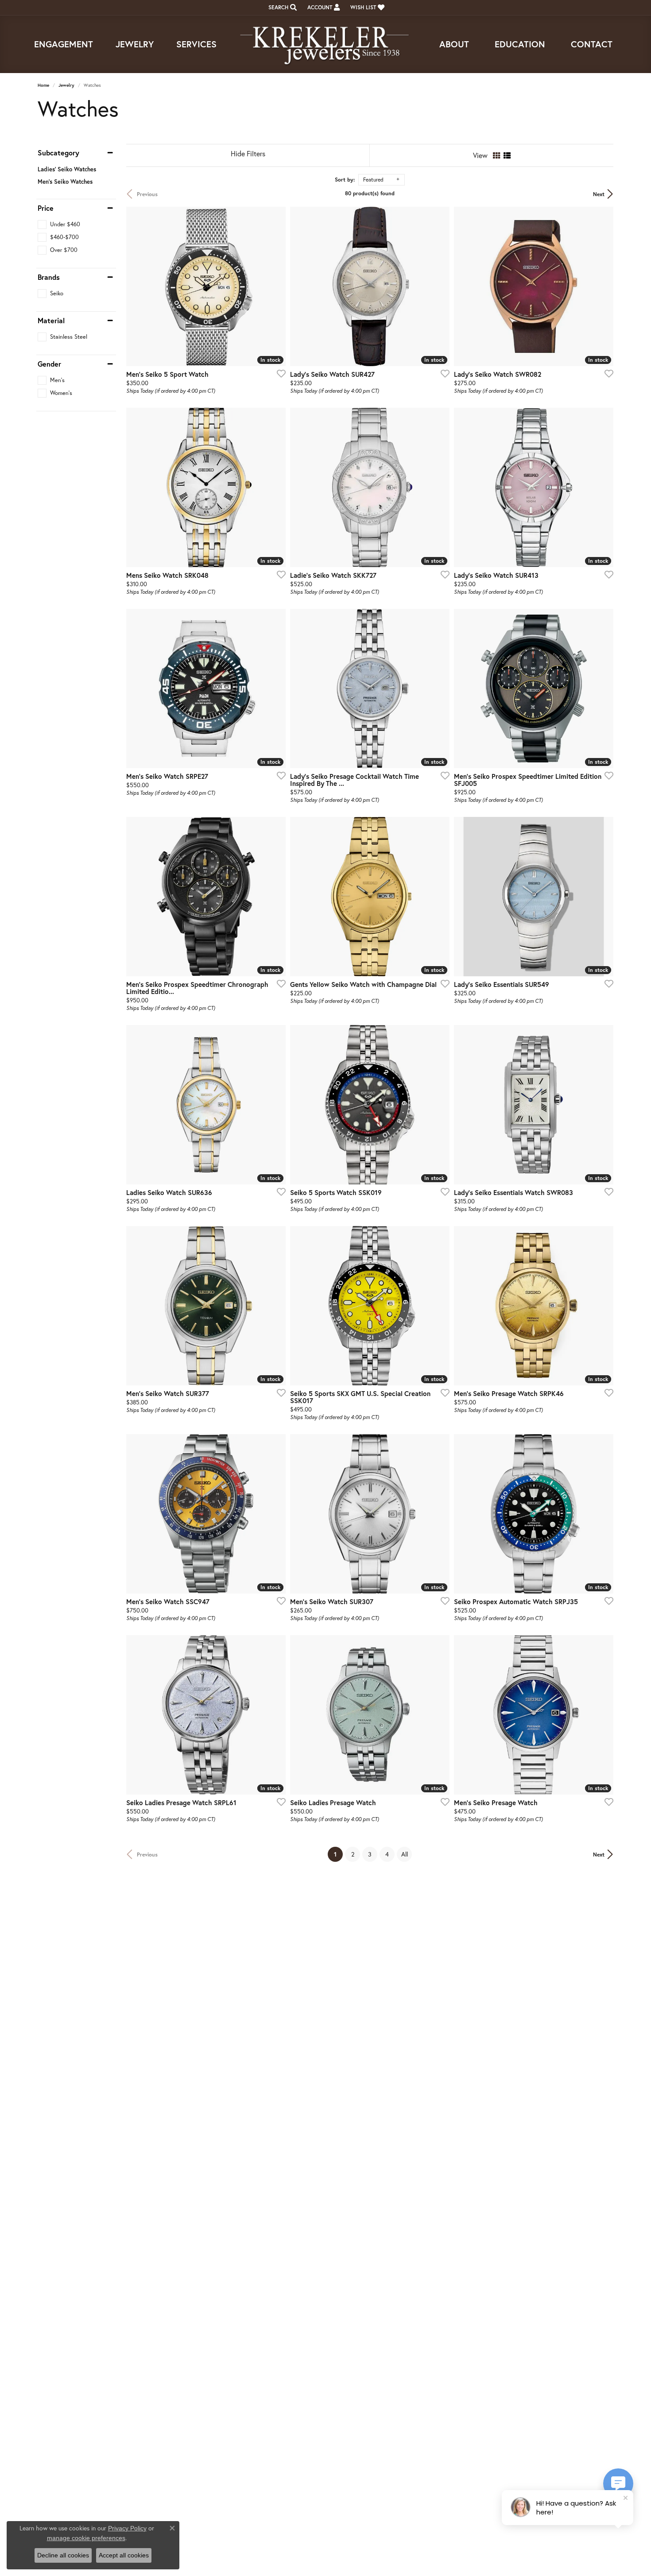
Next (599, 194)
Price (46, 208)
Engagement (64, 44)
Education (520, 44)
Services (196, 44)
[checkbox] (59, 224)
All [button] (405, 1854)
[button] (282, 8)
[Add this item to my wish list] (279, 373)
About (454, 44)
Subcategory (58, 153)
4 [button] (387, 1854)
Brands (49, 277)
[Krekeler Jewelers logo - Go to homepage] (325, 44)
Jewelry (135, 44)
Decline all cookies (63, 2555)
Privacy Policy (127, 2528)
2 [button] (353, 1854)
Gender (49, 364)
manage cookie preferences (86, 2538)
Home (43, 85)
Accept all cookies (124, 2555)
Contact (592, 44)
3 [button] (370, 1854)
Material (51, 321)
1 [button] (338, 1854)
